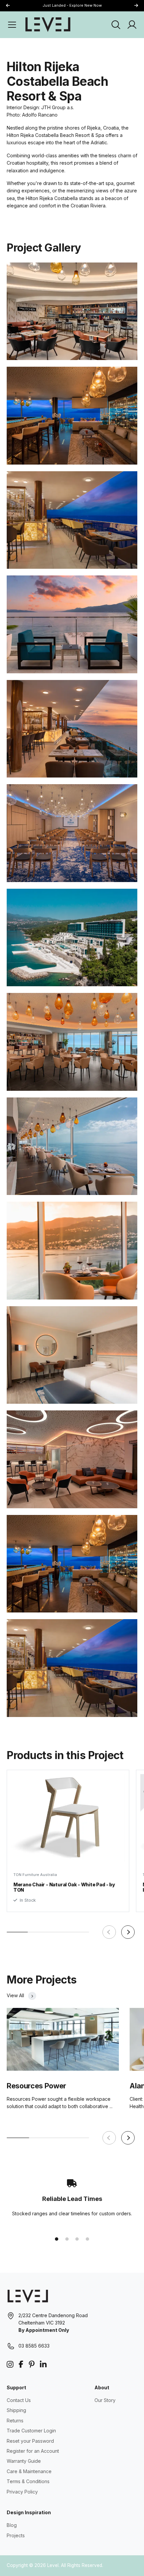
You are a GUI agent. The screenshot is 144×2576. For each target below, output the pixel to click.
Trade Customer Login (31, 2431)
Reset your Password (30, 2441)
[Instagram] (10, 2364)
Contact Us (19, 2400)
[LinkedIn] (43, 2364)
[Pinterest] (32, 2364)
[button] (136, 6)
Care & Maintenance (29, 2471)
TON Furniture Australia (35, 1875)
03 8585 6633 (34, 2346)
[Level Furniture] (48, 24)
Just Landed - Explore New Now (72, 5)
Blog (12, 2525)
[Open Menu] (12, 25)
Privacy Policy (22, 2492)
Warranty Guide (24, 2461)
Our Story (105, 2400)
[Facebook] (21, 2364)
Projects (16, 2535)
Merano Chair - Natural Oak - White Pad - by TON (64, 1887)
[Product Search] (116, 25)
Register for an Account (33, 2451)
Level (53, 2565)
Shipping (16, 2410)
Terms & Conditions (28, 2481)
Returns (15, 2421)
